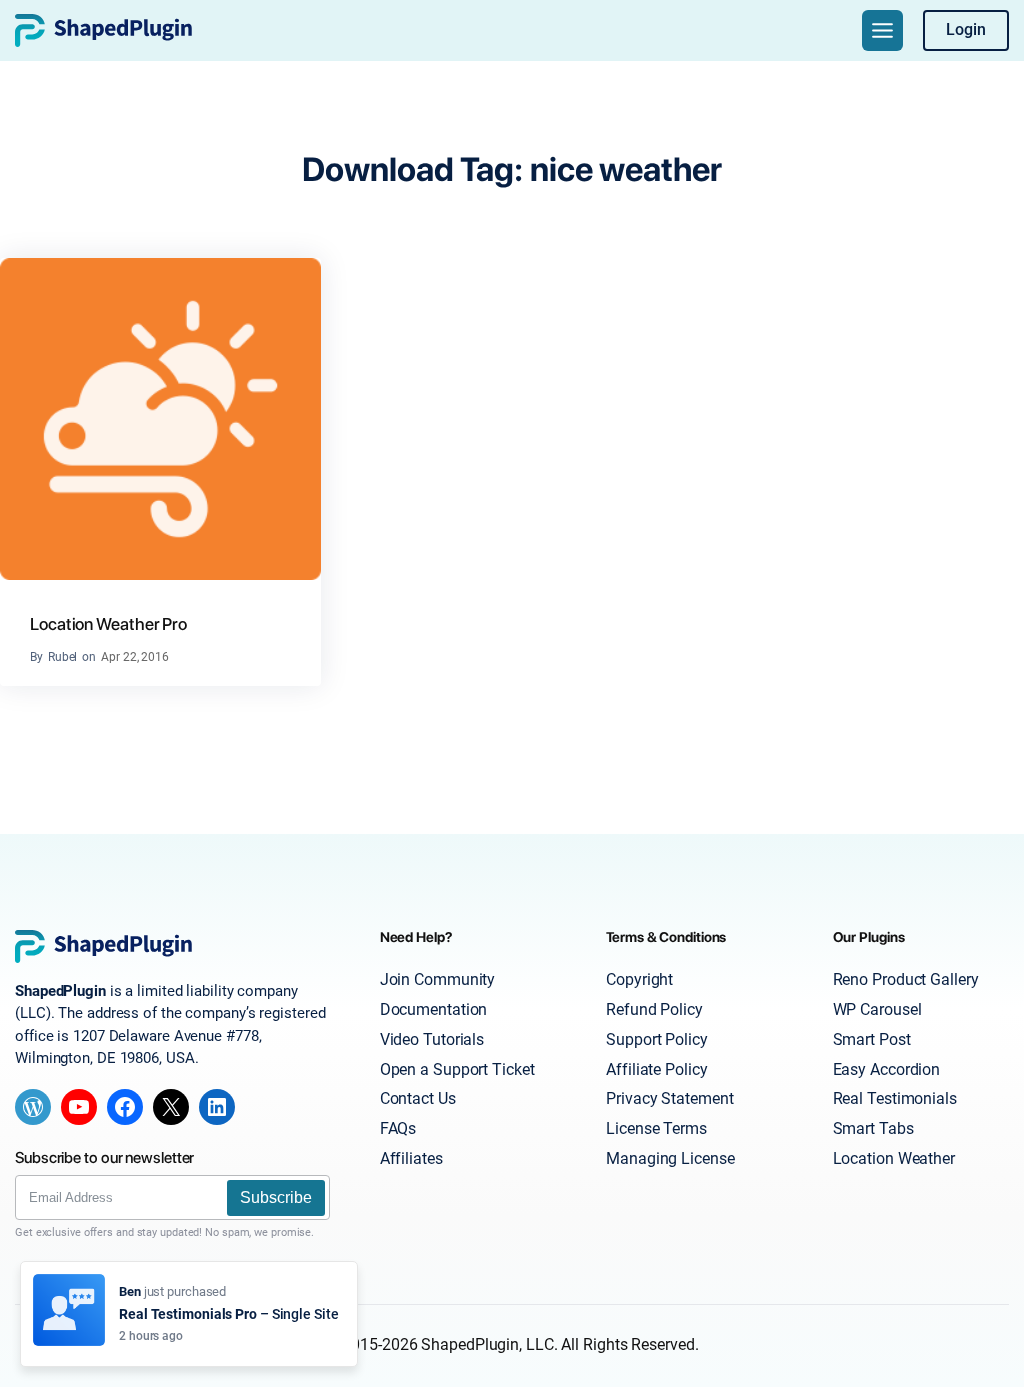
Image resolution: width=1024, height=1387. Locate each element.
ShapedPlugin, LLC (487, 1345)
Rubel (63, 657)
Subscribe (276, 1197)
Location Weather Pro (108, 624)
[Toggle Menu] (882, 30)
